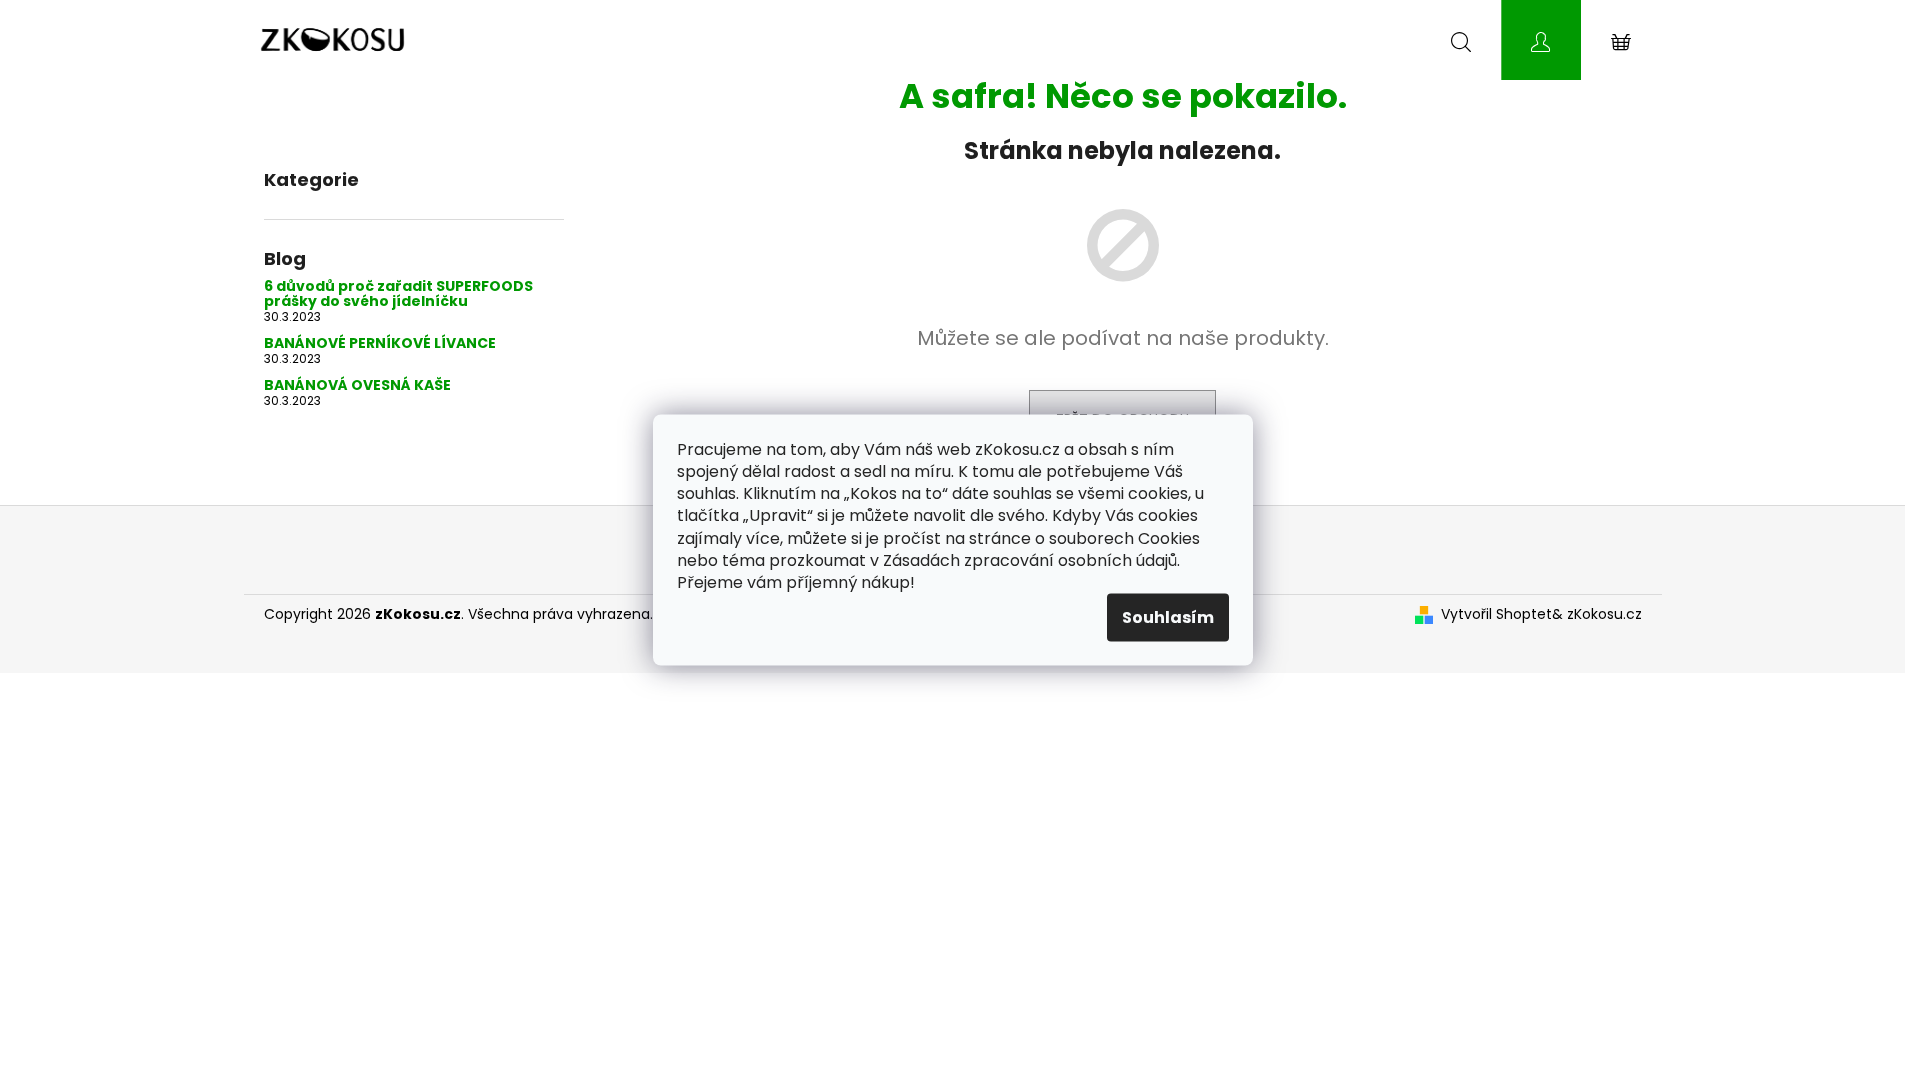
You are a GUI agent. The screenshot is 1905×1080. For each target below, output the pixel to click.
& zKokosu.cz (1597, 614)
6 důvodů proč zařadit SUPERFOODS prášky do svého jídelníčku (398, 294)
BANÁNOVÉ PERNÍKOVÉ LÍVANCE (380, 343)
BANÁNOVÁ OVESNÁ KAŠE (357, 385)
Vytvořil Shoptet (1496, 614)
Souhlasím (1168, 616)
